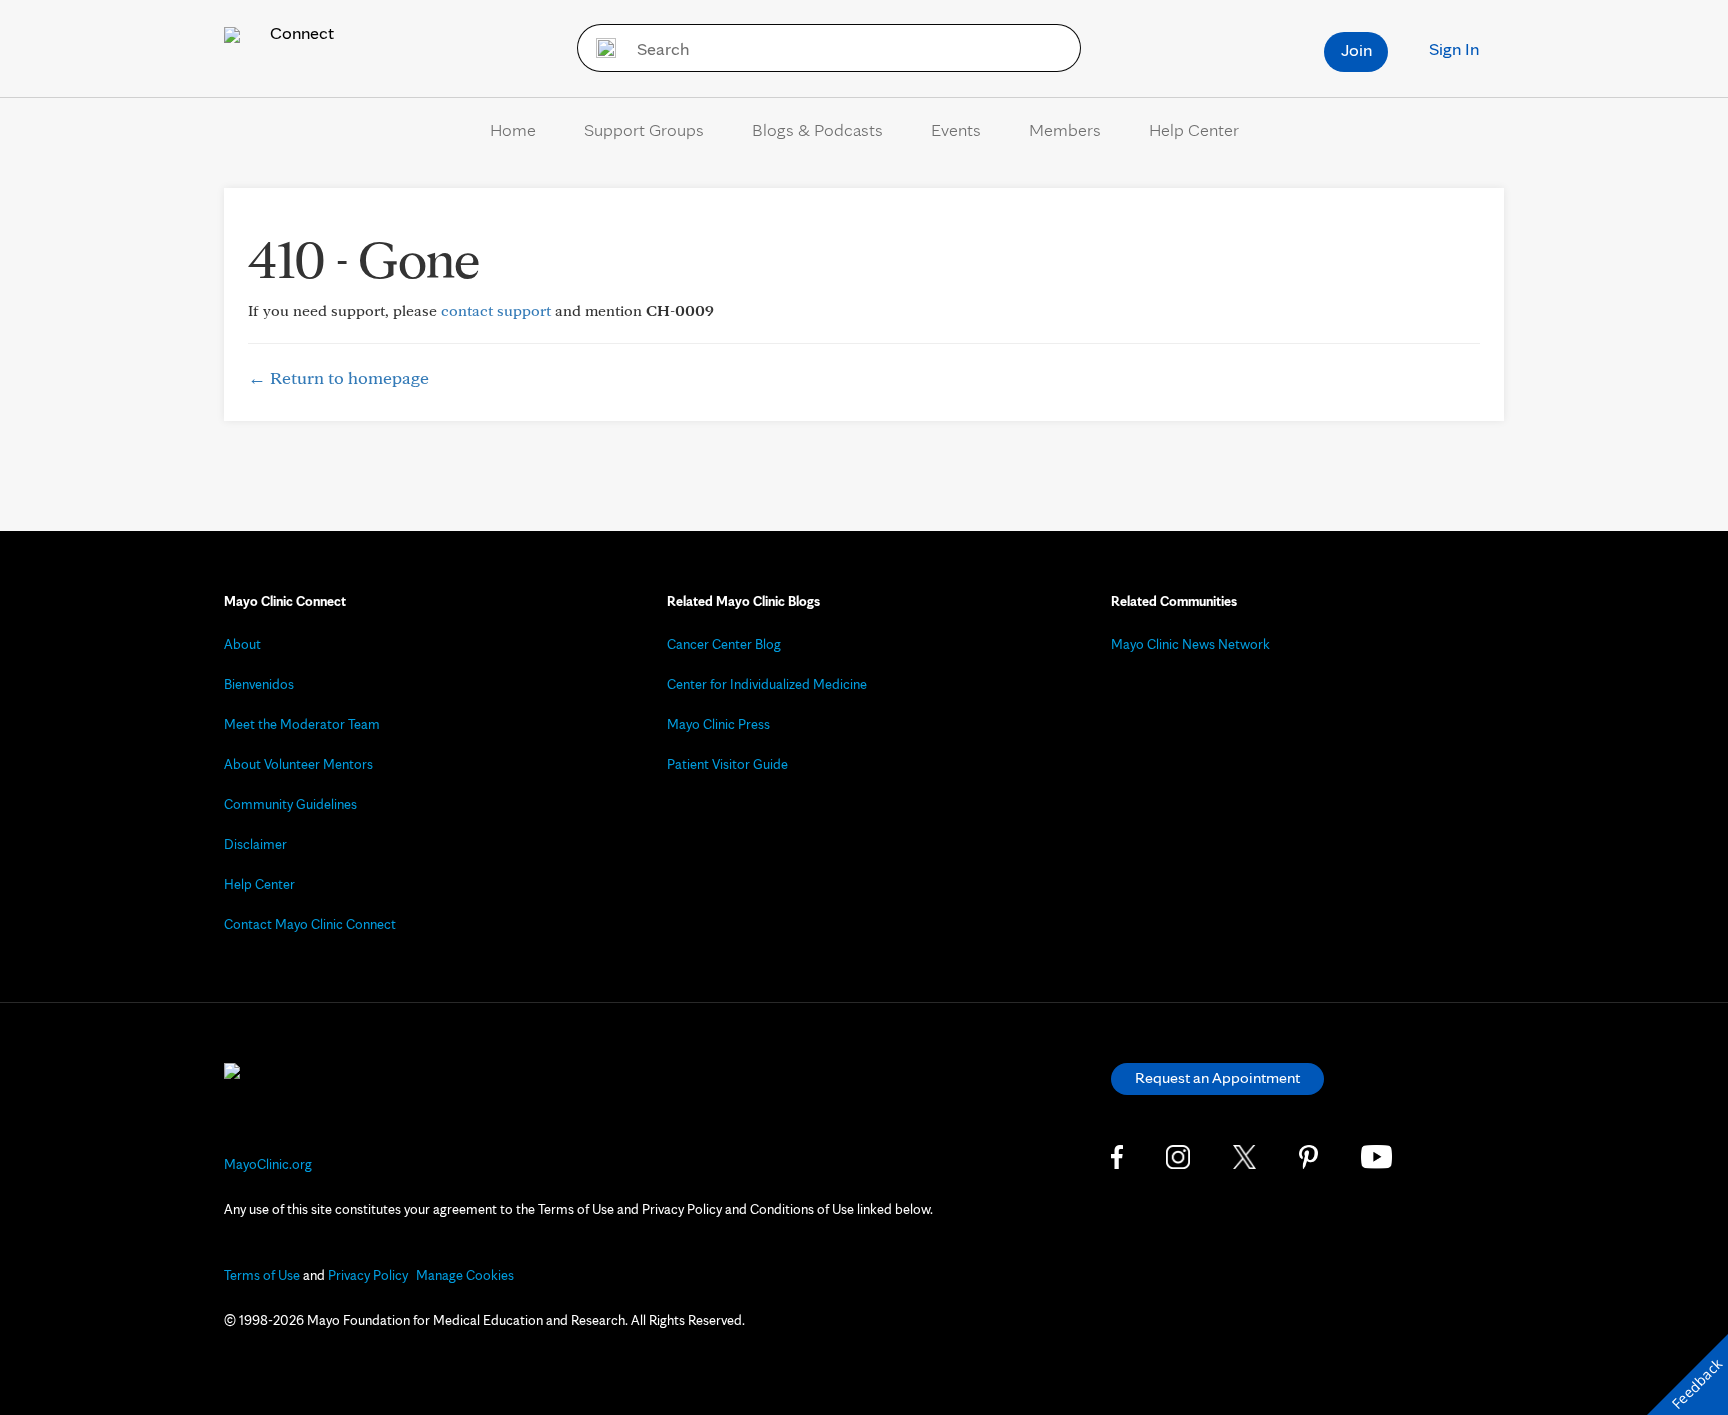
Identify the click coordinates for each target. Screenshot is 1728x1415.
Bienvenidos (259, 684)
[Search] (599, 48)
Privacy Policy (368, 1275)
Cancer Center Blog (724, 644)
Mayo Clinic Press (718, 724)
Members (1065, 129)
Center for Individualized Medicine (767, 684)
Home (513, 129)
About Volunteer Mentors (298, 764)
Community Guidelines (290, 804)
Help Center (1194, 129)
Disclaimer (255, 844)
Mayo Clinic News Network (1190, 644)
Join (1356, 49)
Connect (300, 32)
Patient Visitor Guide (727, 764)
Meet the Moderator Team (302, 724)
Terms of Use (262, 1275)
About (242, 644)
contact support (496, 310)
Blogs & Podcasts (817, 129)
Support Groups (644, 129)
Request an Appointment (1217, 1077)
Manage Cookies (465, 1275)
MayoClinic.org (268, 1164)
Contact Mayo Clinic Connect (310, 924)
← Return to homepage (338, 377)
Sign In (1454, 48)
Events (956, 129)
